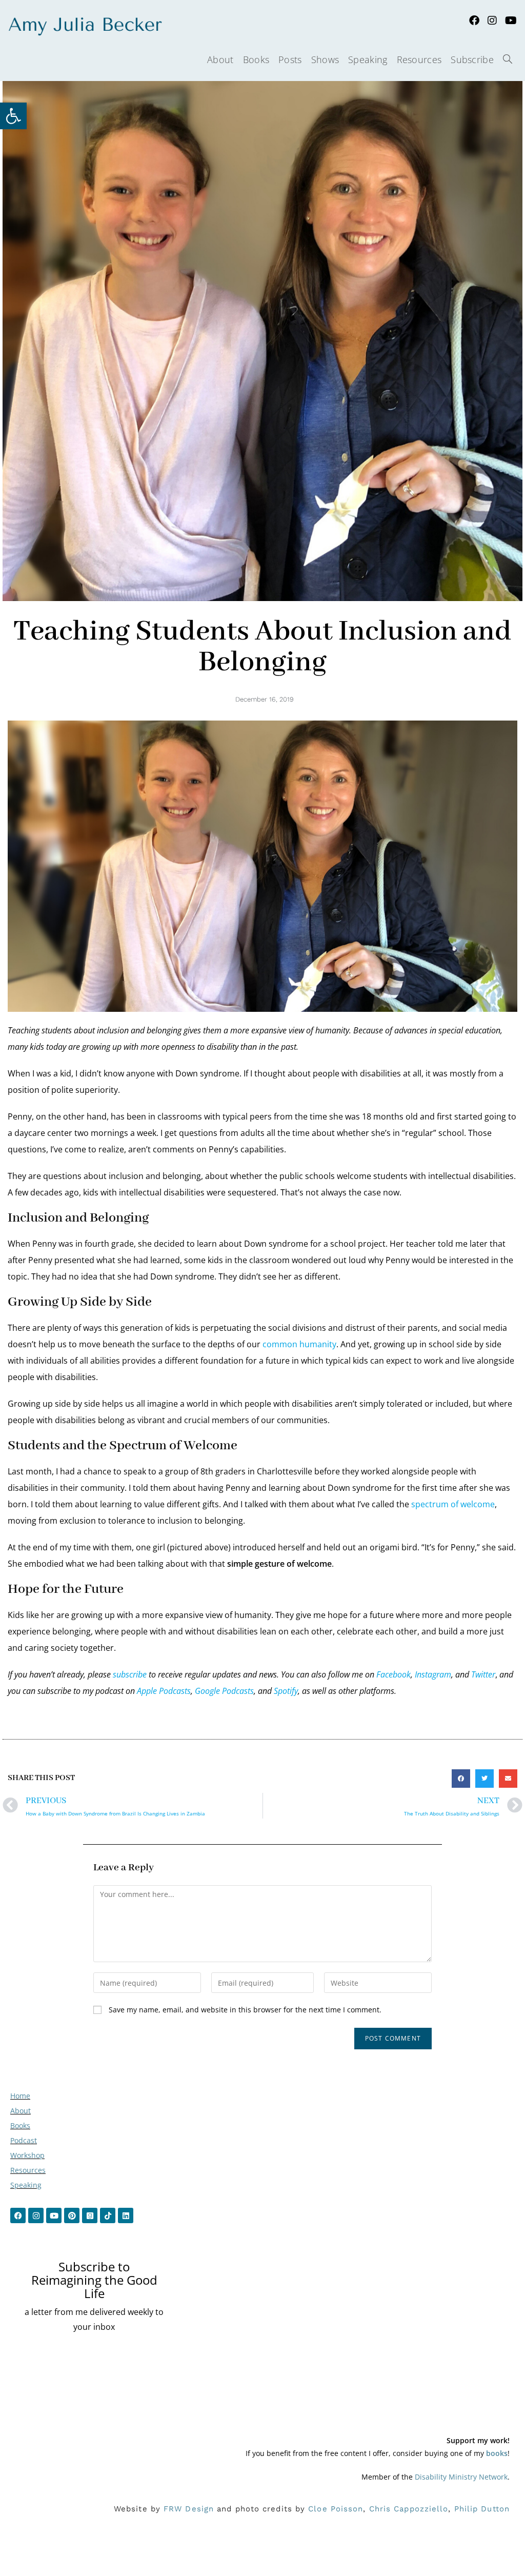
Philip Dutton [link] (482, 2509)
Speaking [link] (26, 2185)
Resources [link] (28, 2170)
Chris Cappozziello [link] (409, 2509)
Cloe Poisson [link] (336, 2509)
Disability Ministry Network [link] (461, 2477)
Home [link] (20, 2096)
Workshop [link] (27, 2155)
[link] (13, 116)
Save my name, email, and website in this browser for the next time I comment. (245, 2010)
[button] (461, 1779)
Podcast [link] (24, 2140)
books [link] (497, 2453)
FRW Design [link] (189, 2509)
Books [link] (20, 2125)
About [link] (21, 2111)
